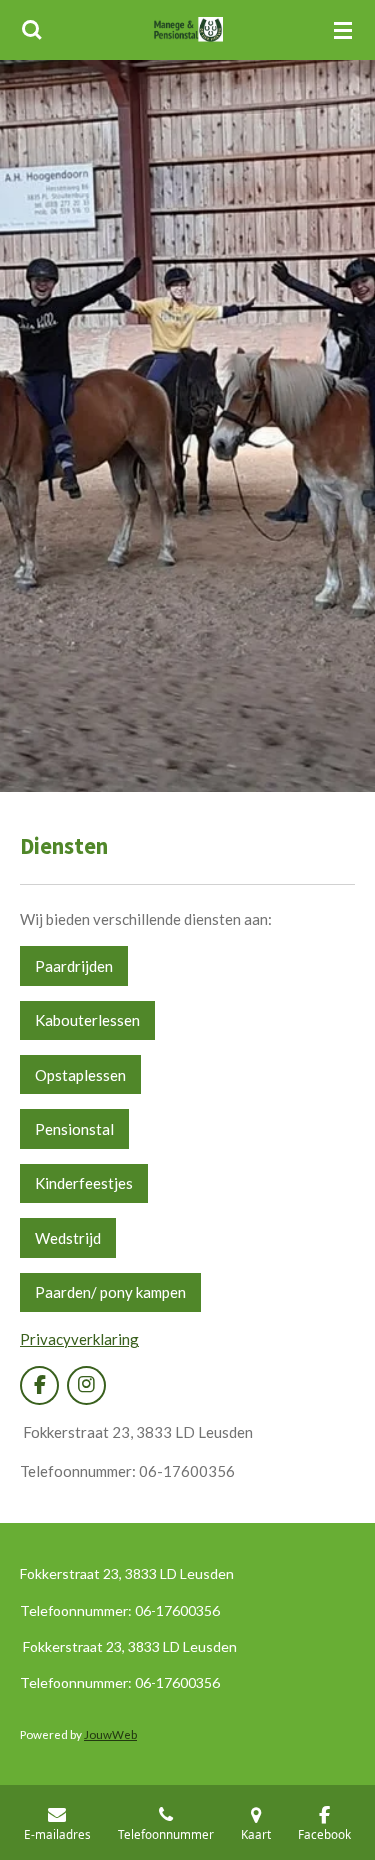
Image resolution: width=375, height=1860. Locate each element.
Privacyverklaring (79, 1339)
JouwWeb (110, 1734)
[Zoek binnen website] (32, 30)
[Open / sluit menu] (343, 30)
